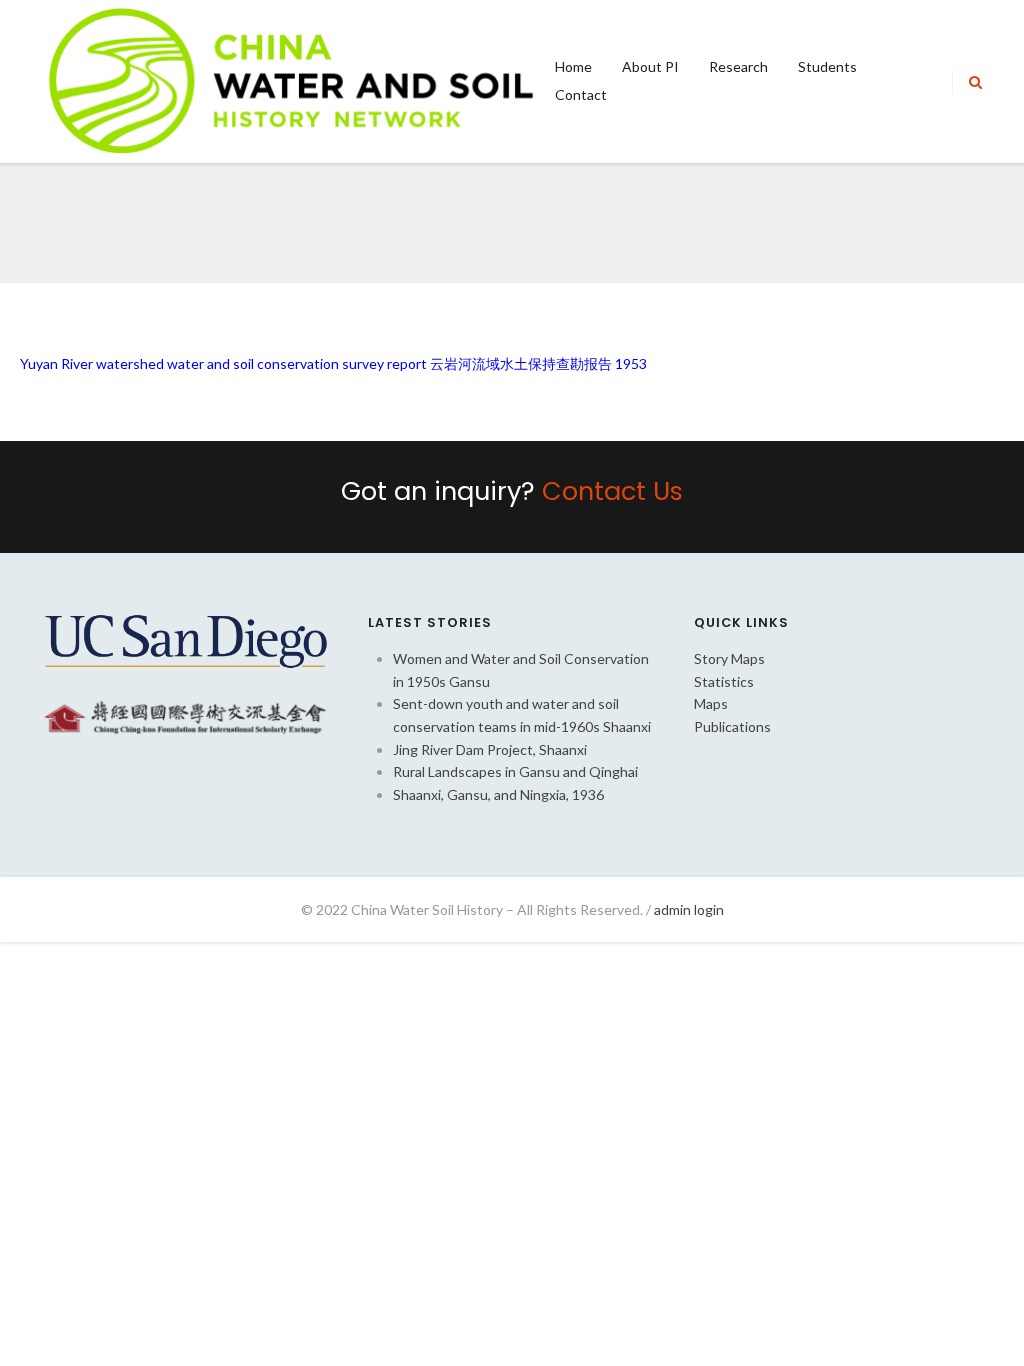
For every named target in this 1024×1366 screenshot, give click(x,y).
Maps (711, 703)
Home (573, 66)
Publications (732, 726)
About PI (650, 66)
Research (738, 66)
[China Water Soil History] (291, 79)
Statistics (724, 681)
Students (827, 66)
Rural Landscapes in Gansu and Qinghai (515, 771)
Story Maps (729, 658)
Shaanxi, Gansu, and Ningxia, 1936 (498, 794)
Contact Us (612, 491)
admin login (689, 909)
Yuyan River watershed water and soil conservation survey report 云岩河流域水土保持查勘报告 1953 (333, 363)
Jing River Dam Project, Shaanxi (490, 749)
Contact (581, 94)
